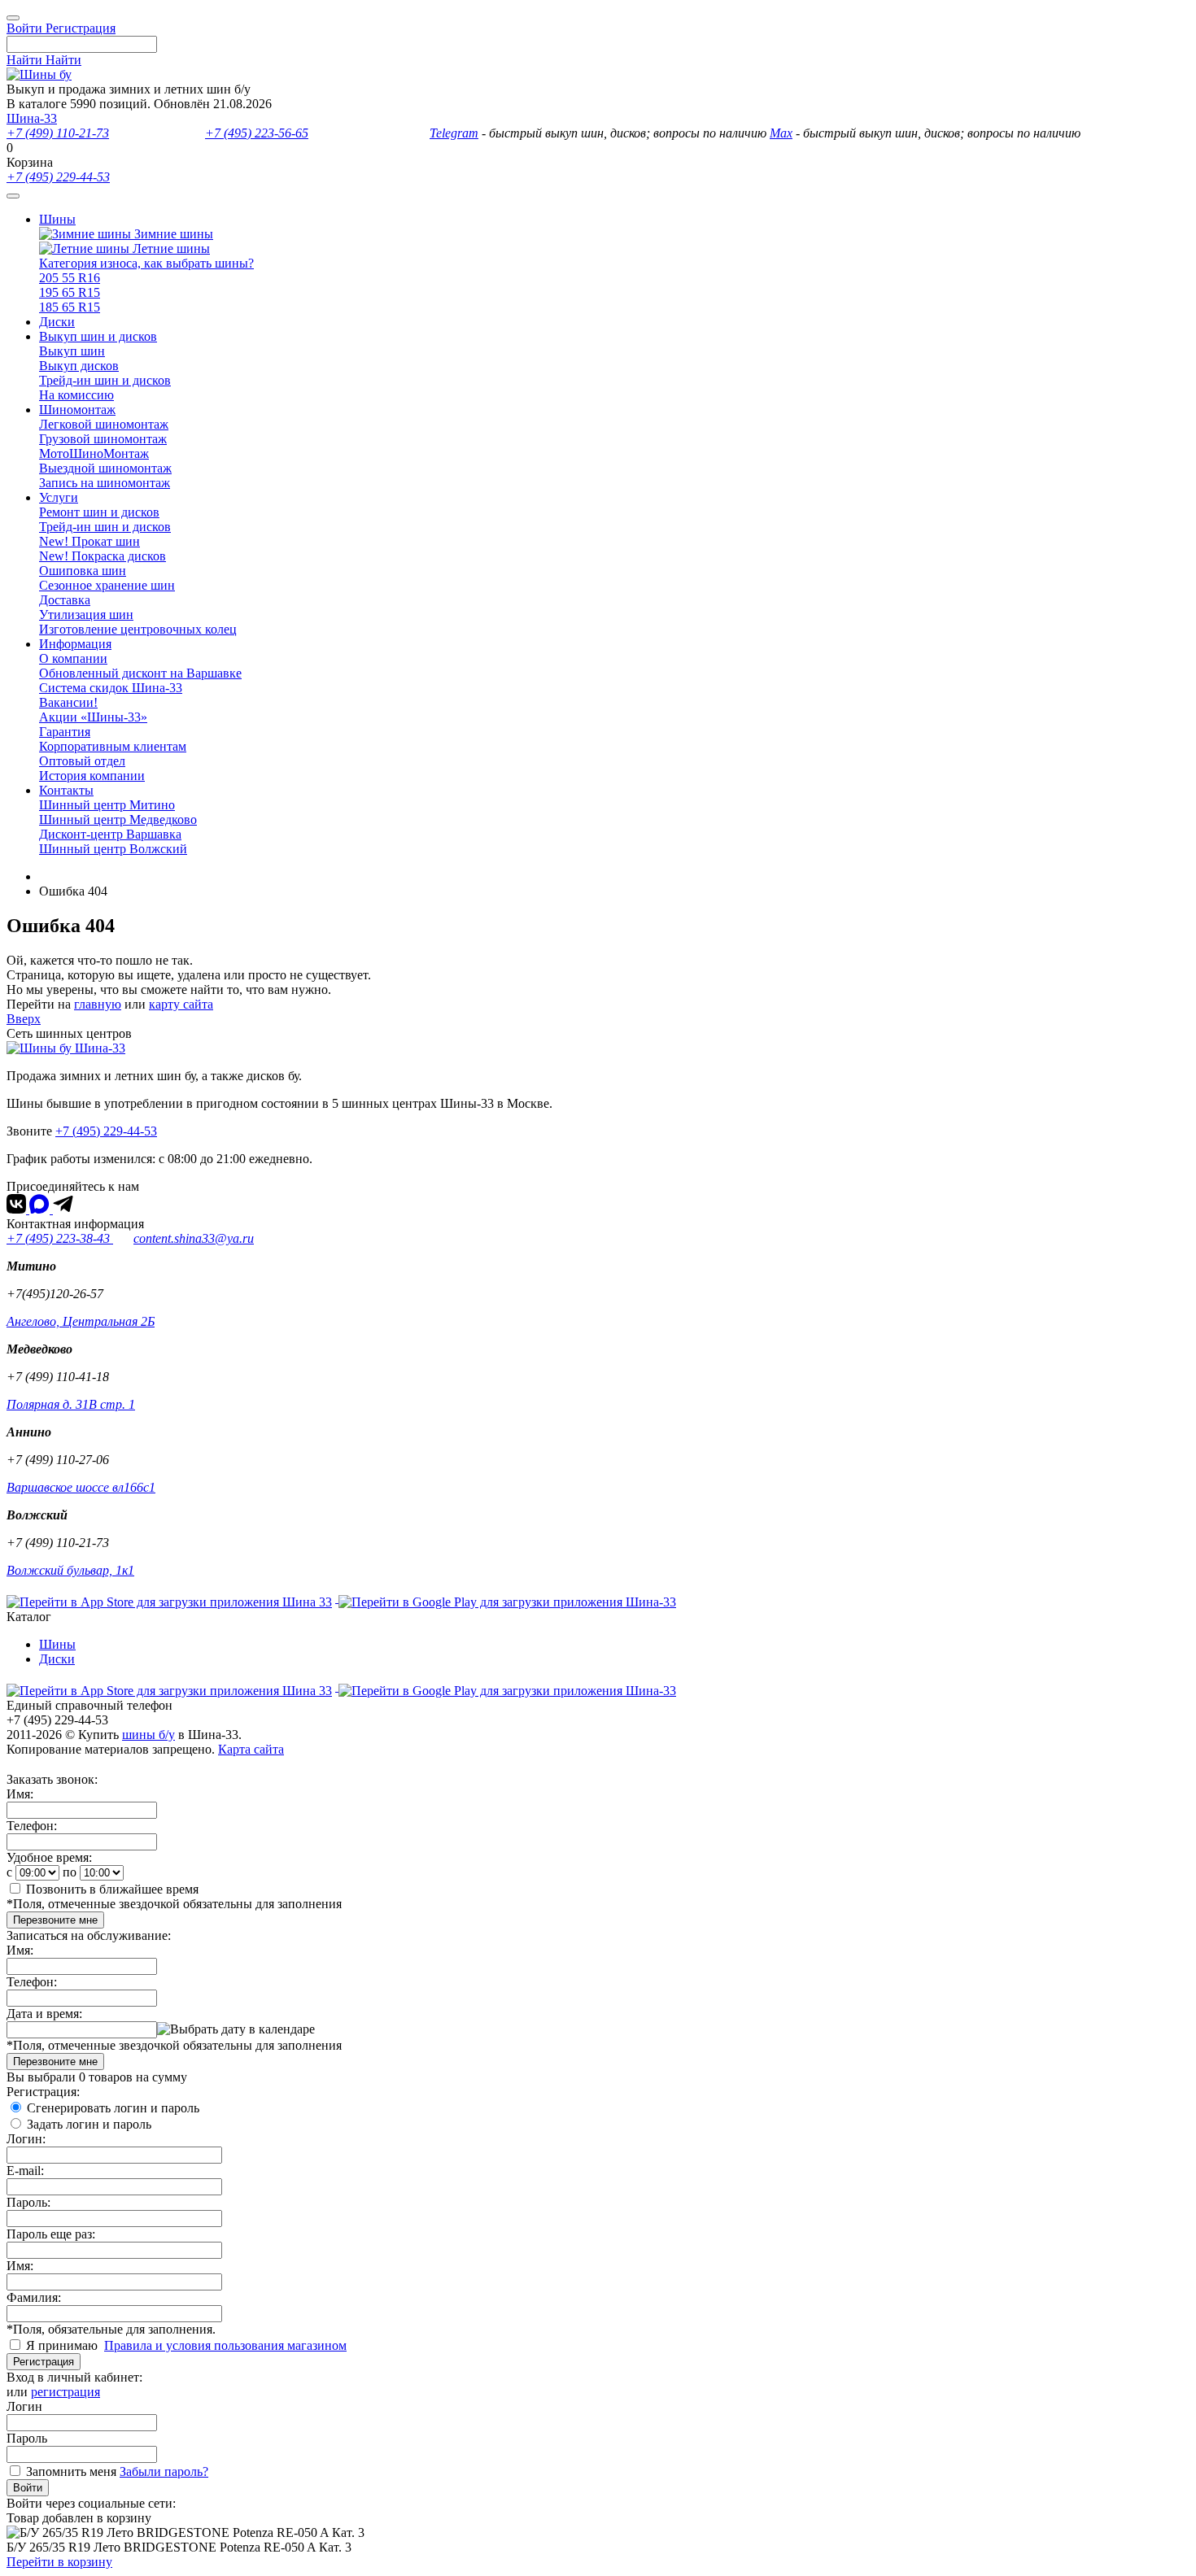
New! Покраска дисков (103, 556)
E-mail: (25, 2171)
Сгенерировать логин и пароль (113, 2108)
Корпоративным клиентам (113, 746)
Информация (75, 644)
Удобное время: (49, 1857)
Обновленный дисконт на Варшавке (140, 673)
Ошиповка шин (83, 571)
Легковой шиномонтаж (104, 424)
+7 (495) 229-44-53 (58, 177)
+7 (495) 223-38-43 (60, 1238)
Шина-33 (32, 118)
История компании (92, 776)
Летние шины (170, 248)
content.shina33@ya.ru (194, 1238)
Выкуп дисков (79, 366)
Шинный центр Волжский (113, 849)
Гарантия (65, 732)
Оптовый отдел (82, 761)
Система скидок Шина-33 (111, 688)
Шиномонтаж (77, 410)
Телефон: (32, 1826)
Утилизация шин (86, 615)
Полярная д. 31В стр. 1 (71, 1404)
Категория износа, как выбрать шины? (146, 263)
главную (98, 1004)
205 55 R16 (70, 278)
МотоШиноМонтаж (94, 453)
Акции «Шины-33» (93, 717)
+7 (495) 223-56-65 (257, 133)
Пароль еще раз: (51, 2234)
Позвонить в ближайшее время (112, 1889)
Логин (24, 2406)
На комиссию (76, 395)
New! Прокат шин (89, 541)
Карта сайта (251, 1749)
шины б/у (148, 1735)
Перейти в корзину (59, 2562)
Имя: (20, 1794)
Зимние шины (172, 234)
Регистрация (44, 2362)
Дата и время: (44, 2014)
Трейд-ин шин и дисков (105, 380)
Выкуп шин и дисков (98, 336)
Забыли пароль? (164, 2471)
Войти (28, 2488)
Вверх (24, 1019)
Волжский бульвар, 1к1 (70, 1570)
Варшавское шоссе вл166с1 (81, 1487)
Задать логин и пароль (89, 2124)
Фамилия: (34, 2297)
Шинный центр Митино (107, 805)
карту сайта (181, 1004)
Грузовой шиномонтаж (103, 439)
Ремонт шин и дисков (99, 512)
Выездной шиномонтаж (105, 468)
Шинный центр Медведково (118, 819)
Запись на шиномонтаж (105, 483)
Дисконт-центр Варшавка (110, 834)
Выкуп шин (72, 351)
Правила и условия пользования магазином (225, 2345)
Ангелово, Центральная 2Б (81, 1321)
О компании (73, 658)
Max (781, 133)
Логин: (26, 2139)
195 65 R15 (70, 292)
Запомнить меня (71, 2471)
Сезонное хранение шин (107, 585)
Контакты (66, 790)
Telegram (454, 133)
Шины (57, 219)
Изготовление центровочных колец (138, 629)
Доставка (65, 600)
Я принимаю (63, 2345)
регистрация (65, 2392)
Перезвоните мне (55, 1920)
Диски (57, 322)
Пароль (27, 2438)
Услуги (59, 497)
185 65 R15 (70, 307)
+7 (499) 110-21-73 (58, 133)
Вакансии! (68, 702)
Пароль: (28, 2202)
